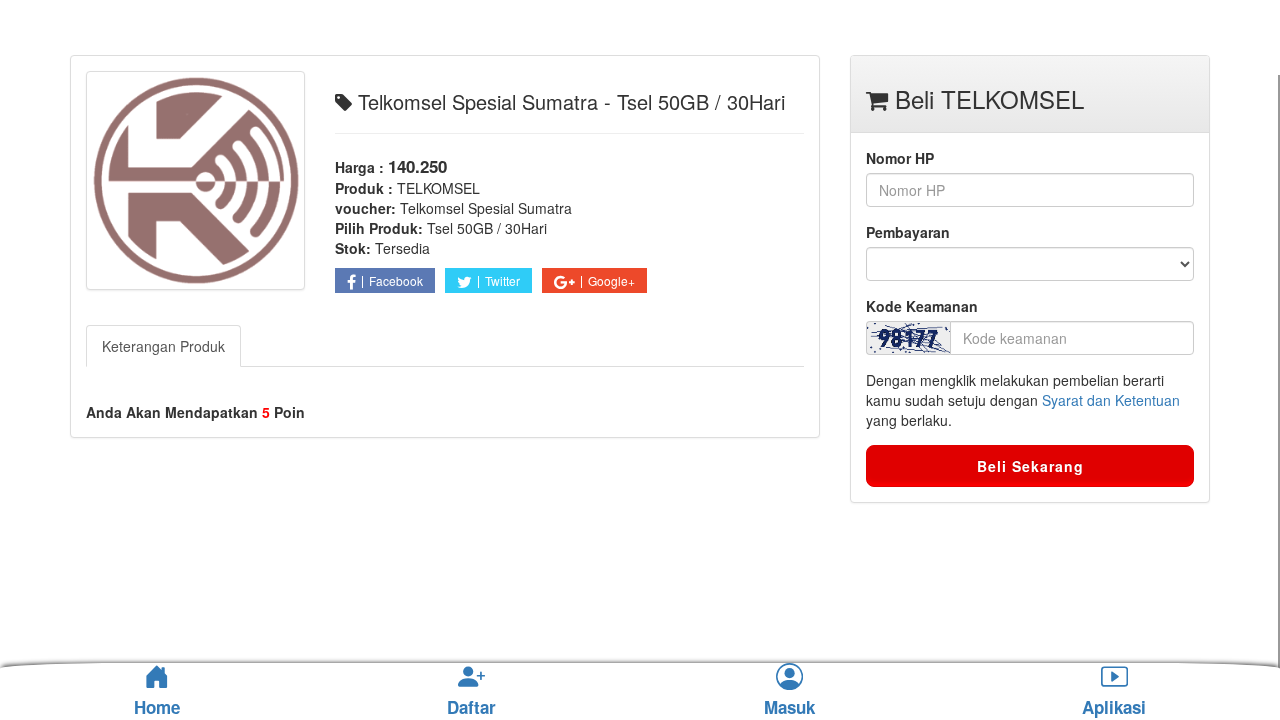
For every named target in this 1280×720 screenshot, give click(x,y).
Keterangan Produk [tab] (163, 346)
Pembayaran (908, 232)
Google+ (611, 280)
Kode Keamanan (922, 306)
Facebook (396, 280)
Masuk (789, 708)
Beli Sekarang (1030, 466)
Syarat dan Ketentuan (1111, 400)
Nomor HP (900, 158)
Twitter (502, 280)
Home (157, 707)
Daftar (471, 708)
